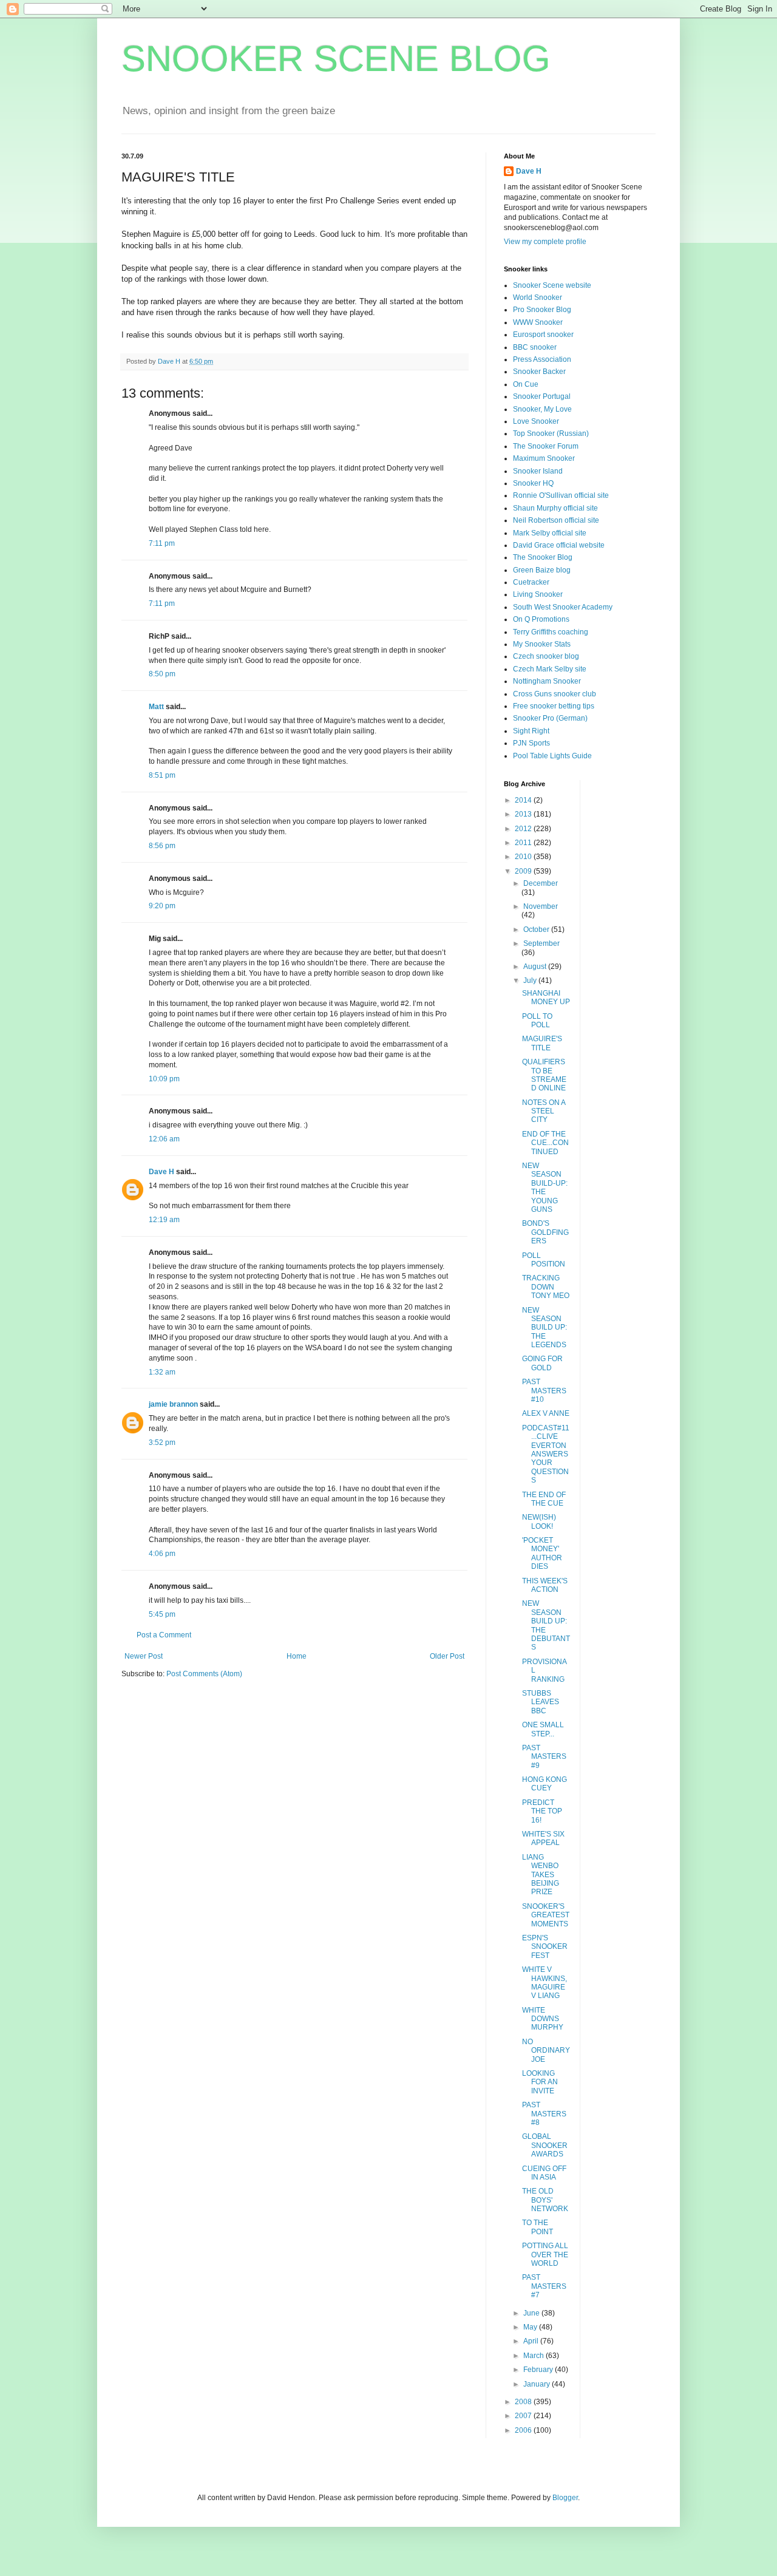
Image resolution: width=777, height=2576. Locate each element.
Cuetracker (531, 582)
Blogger (565, 2498)
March (534, 2356)
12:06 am (164, 1139)
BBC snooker (535, 347)
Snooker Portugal (542, 396)
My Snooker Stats (542, 644)
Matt (156, 707)
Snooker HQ (533, 483)
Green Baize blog (542, 570)
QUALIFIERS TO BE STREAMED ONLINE (544, 1075)
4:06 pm (162, 1554)
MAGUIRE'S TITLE (542, 1043)
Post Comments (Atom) (204, 1674)
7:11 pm (162, 543)
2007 (524, 2416)
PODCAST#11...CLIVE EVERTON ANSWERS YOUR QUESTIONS (546, 1454)
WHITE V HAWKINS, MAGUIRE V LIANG (545, 1983)
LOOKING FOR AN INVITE (540, 2082)
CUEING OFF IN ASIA (544, 2173)
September (541, 943)
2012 (524, 829)
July (531, 980)
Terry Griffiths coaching (551, 632)
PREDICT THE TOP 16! (542, 1811)
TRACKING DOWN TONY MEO (546, 1287)
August (536, 967)
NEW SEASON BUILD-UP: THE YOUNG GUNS (545, 1188)
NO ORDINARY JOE (546, 2051)
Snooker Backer (539, 372)
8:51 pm (162, 775)
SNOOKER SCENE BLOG (336, 59)
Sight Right (531, 731)
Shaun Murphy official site (555, 508)
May (531, 2327)
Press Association (542, 359)
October (537, 929)
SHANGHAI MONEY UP (546, 997)
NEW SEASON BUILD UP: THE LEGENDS (545, 1328)
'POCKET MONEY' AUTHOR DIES (542, 1553)
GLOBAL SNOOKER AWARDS (545, 2145)
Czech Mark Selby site (550, 669)
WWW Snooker (538, 322)
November (541, 906)
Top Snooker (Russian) (551, 433)
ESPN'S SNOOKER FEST (545, 1947)
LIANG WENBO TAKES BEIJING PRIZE (541, 1875)
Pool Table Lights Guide (552, 756)
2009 (524, 871)
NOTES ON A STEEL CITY (544, 1111)
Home (297, 1656)
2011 (524, 843)
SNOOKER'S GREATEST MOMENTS (546, 1915)
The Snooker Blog (543, 557)
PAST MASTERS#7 (544, 2286)
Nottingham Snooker (547, 681)
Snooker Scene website (552, 285)
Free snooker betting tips (554, 706)
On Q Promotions (541, 619)
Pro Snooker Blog (542, 310)
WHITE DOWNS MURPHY (543, 2019)
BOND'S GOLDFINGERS (545, 1232)
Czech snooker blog (546, 656)
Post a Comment (164, 1635)
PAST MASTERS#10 (544, 1391)
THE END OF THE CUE (544, 1499)
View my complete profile (545, 242)
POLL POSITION (544, 1260)
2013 (524, 814)
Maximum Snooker (544, 458)
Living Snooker (538, 594)
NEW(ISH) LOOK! (539, 1521)
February (539, 2370)
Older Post (447, 1656)
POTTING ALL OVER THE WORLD (545, 2255)
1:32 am (162, 1372)
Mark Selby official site (550, 533)
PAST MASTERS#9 (544, 1757)
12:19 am (164, 1220)
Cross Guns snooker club (555, 694)
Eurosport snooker (543, 335)
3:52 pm (162, 1443)
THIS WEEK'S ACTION (545, 1585)
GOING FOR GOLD (542, 1363)
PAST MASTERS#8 (544, 2114)
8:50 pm (162, 674)
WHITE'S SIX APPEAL (543, 1838)
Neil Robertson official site (556, 520)
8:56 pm (162, 846)
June (532, 2313)
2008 (524, 2402)
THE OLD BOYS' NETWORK (545, 2200)
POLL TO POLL (537, 1021)
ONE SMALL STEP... (543, 1729)
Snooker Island (538, 471)
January (538, 2384)
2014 (524, 800)
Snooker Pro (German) (550, 718)
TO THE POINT (538, 2227)
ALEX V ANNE (546, 1413)
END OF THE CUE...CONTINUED (545, 1143)
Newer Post (144, 1656)
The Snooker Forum (546, 446)
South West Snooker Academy (563, 607)
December (541, 883)
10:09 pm (164, 1079)
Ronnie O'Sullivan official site (561, 495)
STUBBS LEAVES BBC (541, 1702)
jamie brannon (173, 1404)
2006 (524, 2430)
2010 (524, 857)
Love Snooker (536, 421)
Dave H (161, 1172)
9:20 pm (162, 906)
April (532, 2341)
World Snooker (538, 297)
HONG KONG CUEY (545, 1784)
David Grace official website (559, 545)
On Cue (526, 384)
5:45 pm (162, 1614)
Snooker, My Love (542, 409)
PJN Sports (531, 743)
